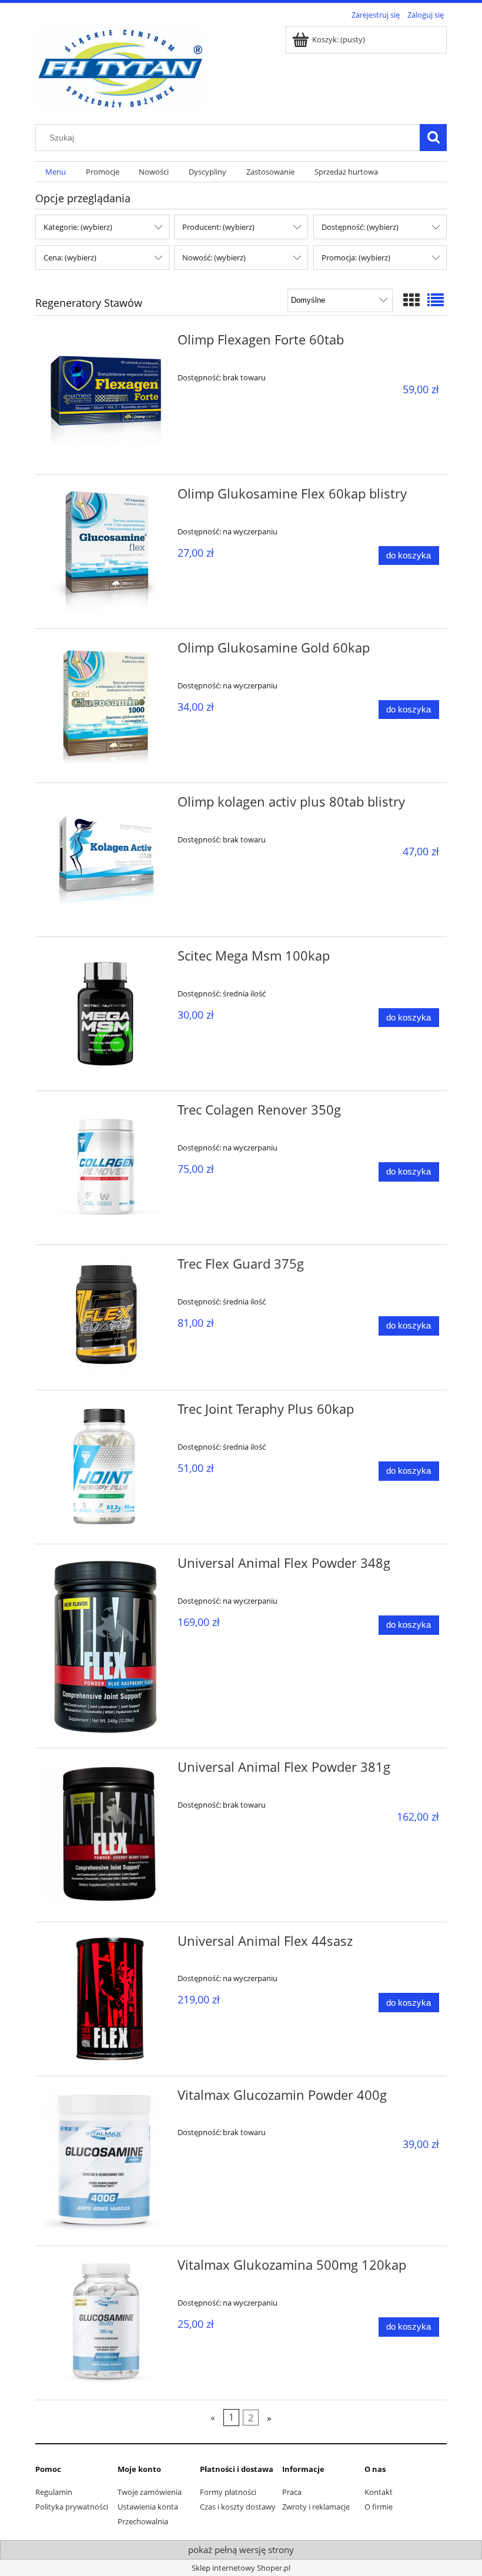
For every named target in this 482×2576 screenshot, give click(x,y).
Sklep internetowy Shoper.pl (241, 2568)
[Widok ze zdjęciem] (411, 300)
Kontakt (379, 2492)
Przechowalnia (143, 2521)
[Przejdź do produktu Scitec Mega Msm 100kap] (106, 1014)
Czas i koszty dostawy (238, 2507)
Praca (292, 2492)
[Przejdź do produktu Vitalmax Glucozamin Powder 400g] (106, 2161)
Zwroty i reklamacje (316, 2507)
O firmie (379, 2507)
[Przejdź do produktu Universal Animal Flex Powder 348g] (106, 1646)
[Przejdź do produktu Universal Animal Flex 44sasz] (106, 1999)
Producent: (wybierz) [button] (218, 227)
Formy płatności (228, 2492)
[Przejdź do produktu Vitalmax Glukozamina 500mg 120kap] (106, 2323)
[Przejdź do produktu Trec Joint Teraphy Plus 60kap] (106, 1467)
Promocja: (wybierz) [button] (356, 257)
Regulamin (54, 2492)
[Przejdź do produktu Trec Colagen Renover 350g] (106, 1168)
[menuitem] (56, 172)
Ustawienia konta (148, 2507)
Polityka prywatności (72, 2507)
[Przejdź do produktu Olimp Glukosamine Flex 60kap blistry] (106, 552)
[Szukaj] (433, 138)
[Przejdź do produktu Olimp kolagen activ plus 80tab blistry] (106, 860)
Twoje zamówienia (150, 2492)
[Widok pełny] (436, 300)
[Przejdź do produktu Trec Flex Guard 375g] (106, 1317)
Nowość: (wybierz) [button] (214, 257)
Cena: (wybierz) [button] (70, 257)
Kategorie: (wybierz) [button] (78, 227)
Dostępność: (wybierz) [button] (360, 227)
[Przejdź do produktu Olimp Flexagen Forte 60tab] (106, 398)
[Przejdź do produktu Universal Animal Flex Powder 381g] (106, 1835)
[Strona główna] (120, 66)
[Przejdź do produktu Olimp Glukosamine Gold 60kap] (106, 706)
